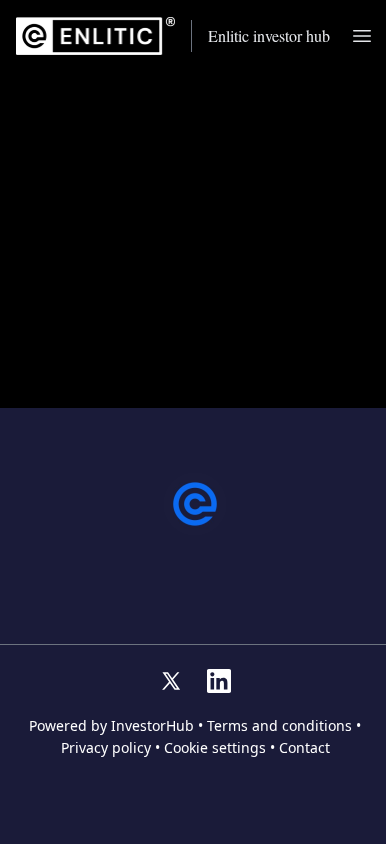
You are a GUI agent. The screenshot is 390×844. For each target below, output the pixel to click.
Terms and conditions (279, 726)
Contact (304, 748)
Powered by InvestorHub (111, 726)
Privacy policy (106, 748)
